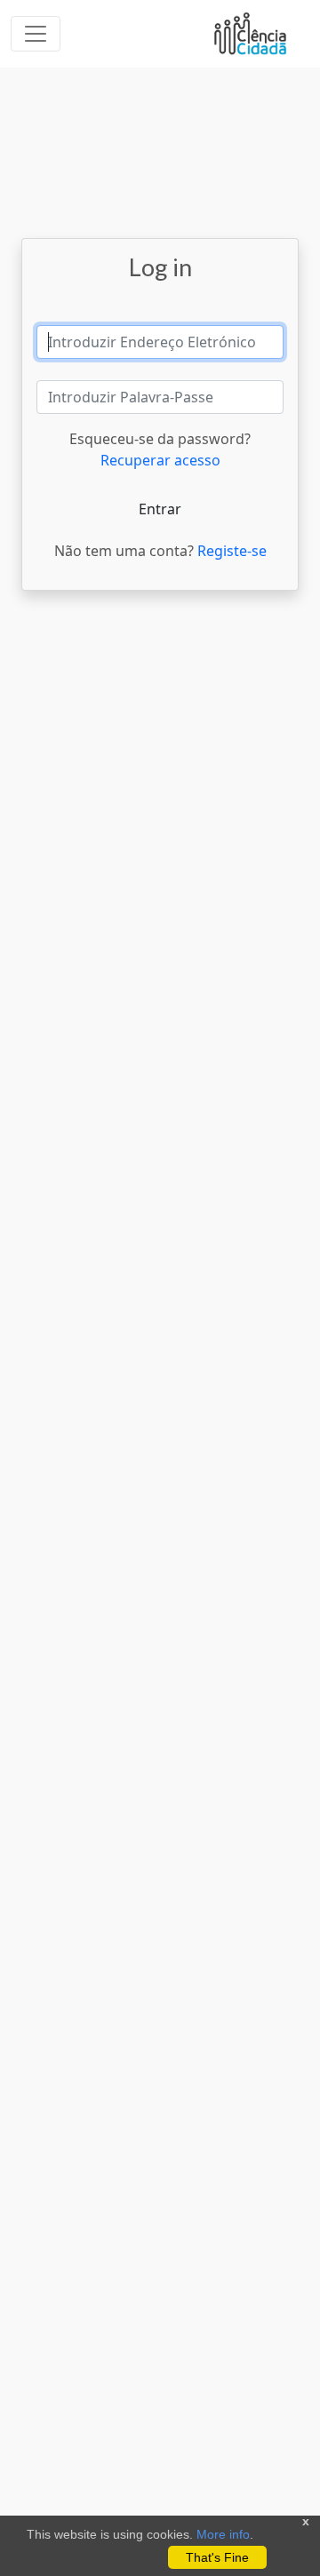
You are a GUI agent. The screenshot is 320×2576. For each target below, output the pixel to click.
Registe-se (232, 551)
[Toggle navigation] (36, 34)
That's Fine (217, 2557)
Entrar (160, 509)
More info (223, 2534)
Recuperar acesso (160, 460)
